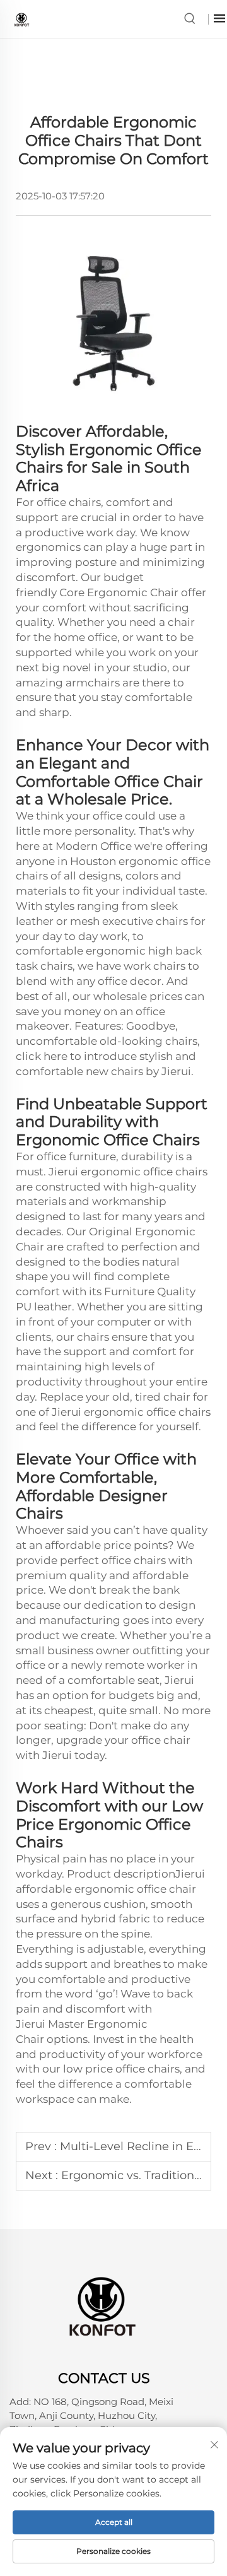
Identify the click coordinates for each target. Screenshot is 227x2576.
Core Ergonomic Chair (119, 592)
